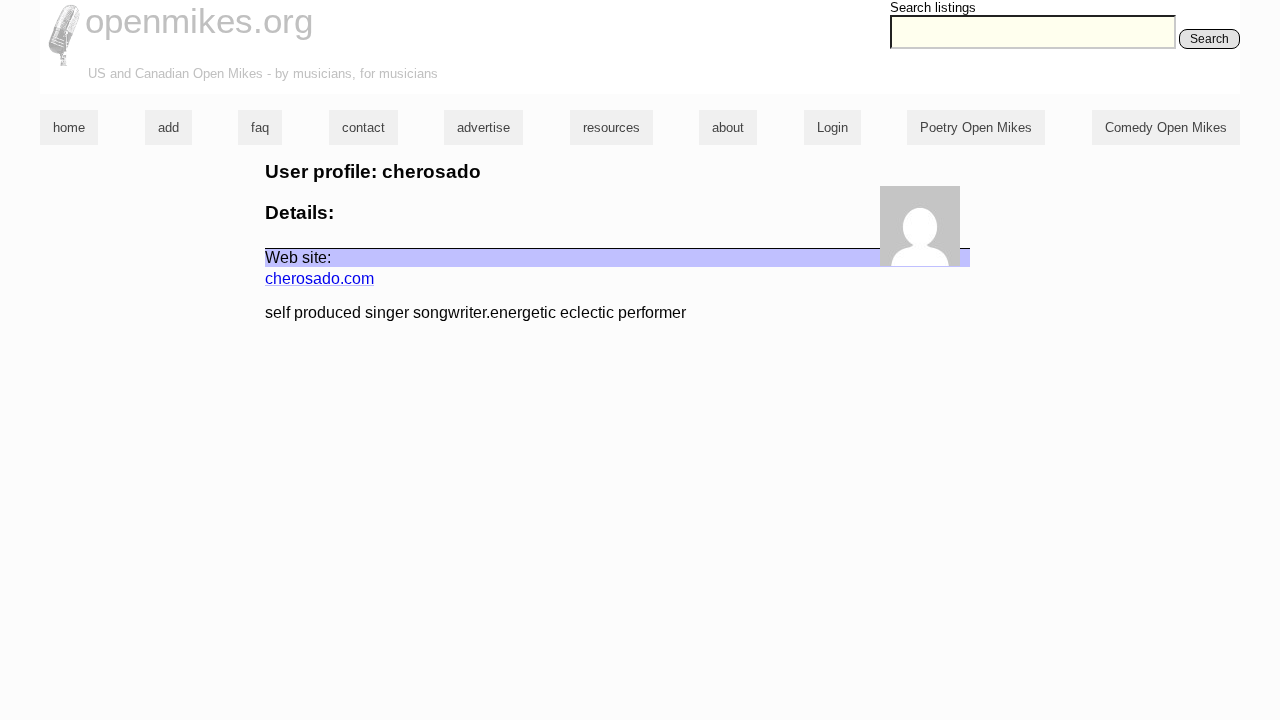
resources (611, 127)
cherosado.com (319, 278)
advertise (483, 127)
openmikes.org (199, 20)
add (168, 127)
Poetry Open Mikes (976, 127)
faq (260, 127)
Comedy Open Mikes (1166, 127)
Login (832, 127)
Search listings (933, 7)
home (69, 127)
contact (363, 127)
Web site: (298, 257)
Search (1209, 39)
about (728, 127)
